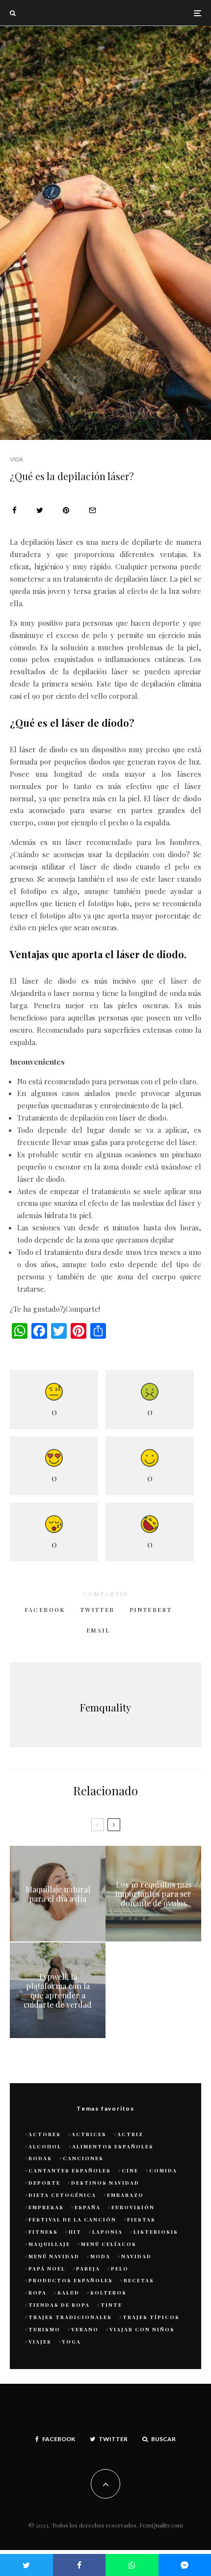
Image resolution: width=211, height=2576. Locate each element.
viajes (40, 2342)
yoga (72, 2342)
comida (163, 2170)
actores (45, 2134)
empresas (46, 2207)
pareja (88, 2269)
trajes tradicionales (70, 2317)
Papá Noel (47, 2269)
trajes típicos (151, 2317)
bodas (40, 2158)
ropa (38, 2293)
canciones (83, 2158)
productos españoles (71, 2280)
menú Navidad (54, 2256)
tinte (111, 2305)
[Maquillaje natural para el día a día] (58, 1894)
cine (130, 2170)
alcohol (45, 2146)
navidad (136, 2256)
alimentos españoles (113, 2146)
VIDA (16, 459)
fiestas (141, 2219)
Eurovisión (133, 2207)
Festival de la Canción (72, 2219)
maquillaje (49, 2244)
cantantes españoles (70, 2170)
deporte (44, 2183)
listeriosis (156, 2232)
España (88, 2207)
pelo (120, 2269)
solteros (108, 2293)
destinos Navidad (105, 2183)
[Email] (92, 510)
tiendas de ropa (59, 2305)
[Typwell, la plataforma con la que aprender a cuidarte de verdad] (58, 1990)
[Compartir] (14, 510)
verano (85, 2329)
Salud (68, 2293)
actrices (89, 2134)
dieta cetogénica (62, 2195)
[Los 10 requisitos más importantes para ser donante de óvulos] (153, 1894)
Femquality (105, 1707)
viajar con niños (142, 2329)
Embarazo (125, 2195)
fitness (43, 2232)
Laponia (107, 2232)
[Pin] (66, 510)
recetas (139, 2280)
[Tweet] (40, 510)
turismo (44, 2329)
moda (100, 2256)
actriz (130, 2134)
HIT (75, 2232)
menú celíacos (109, 2244)
